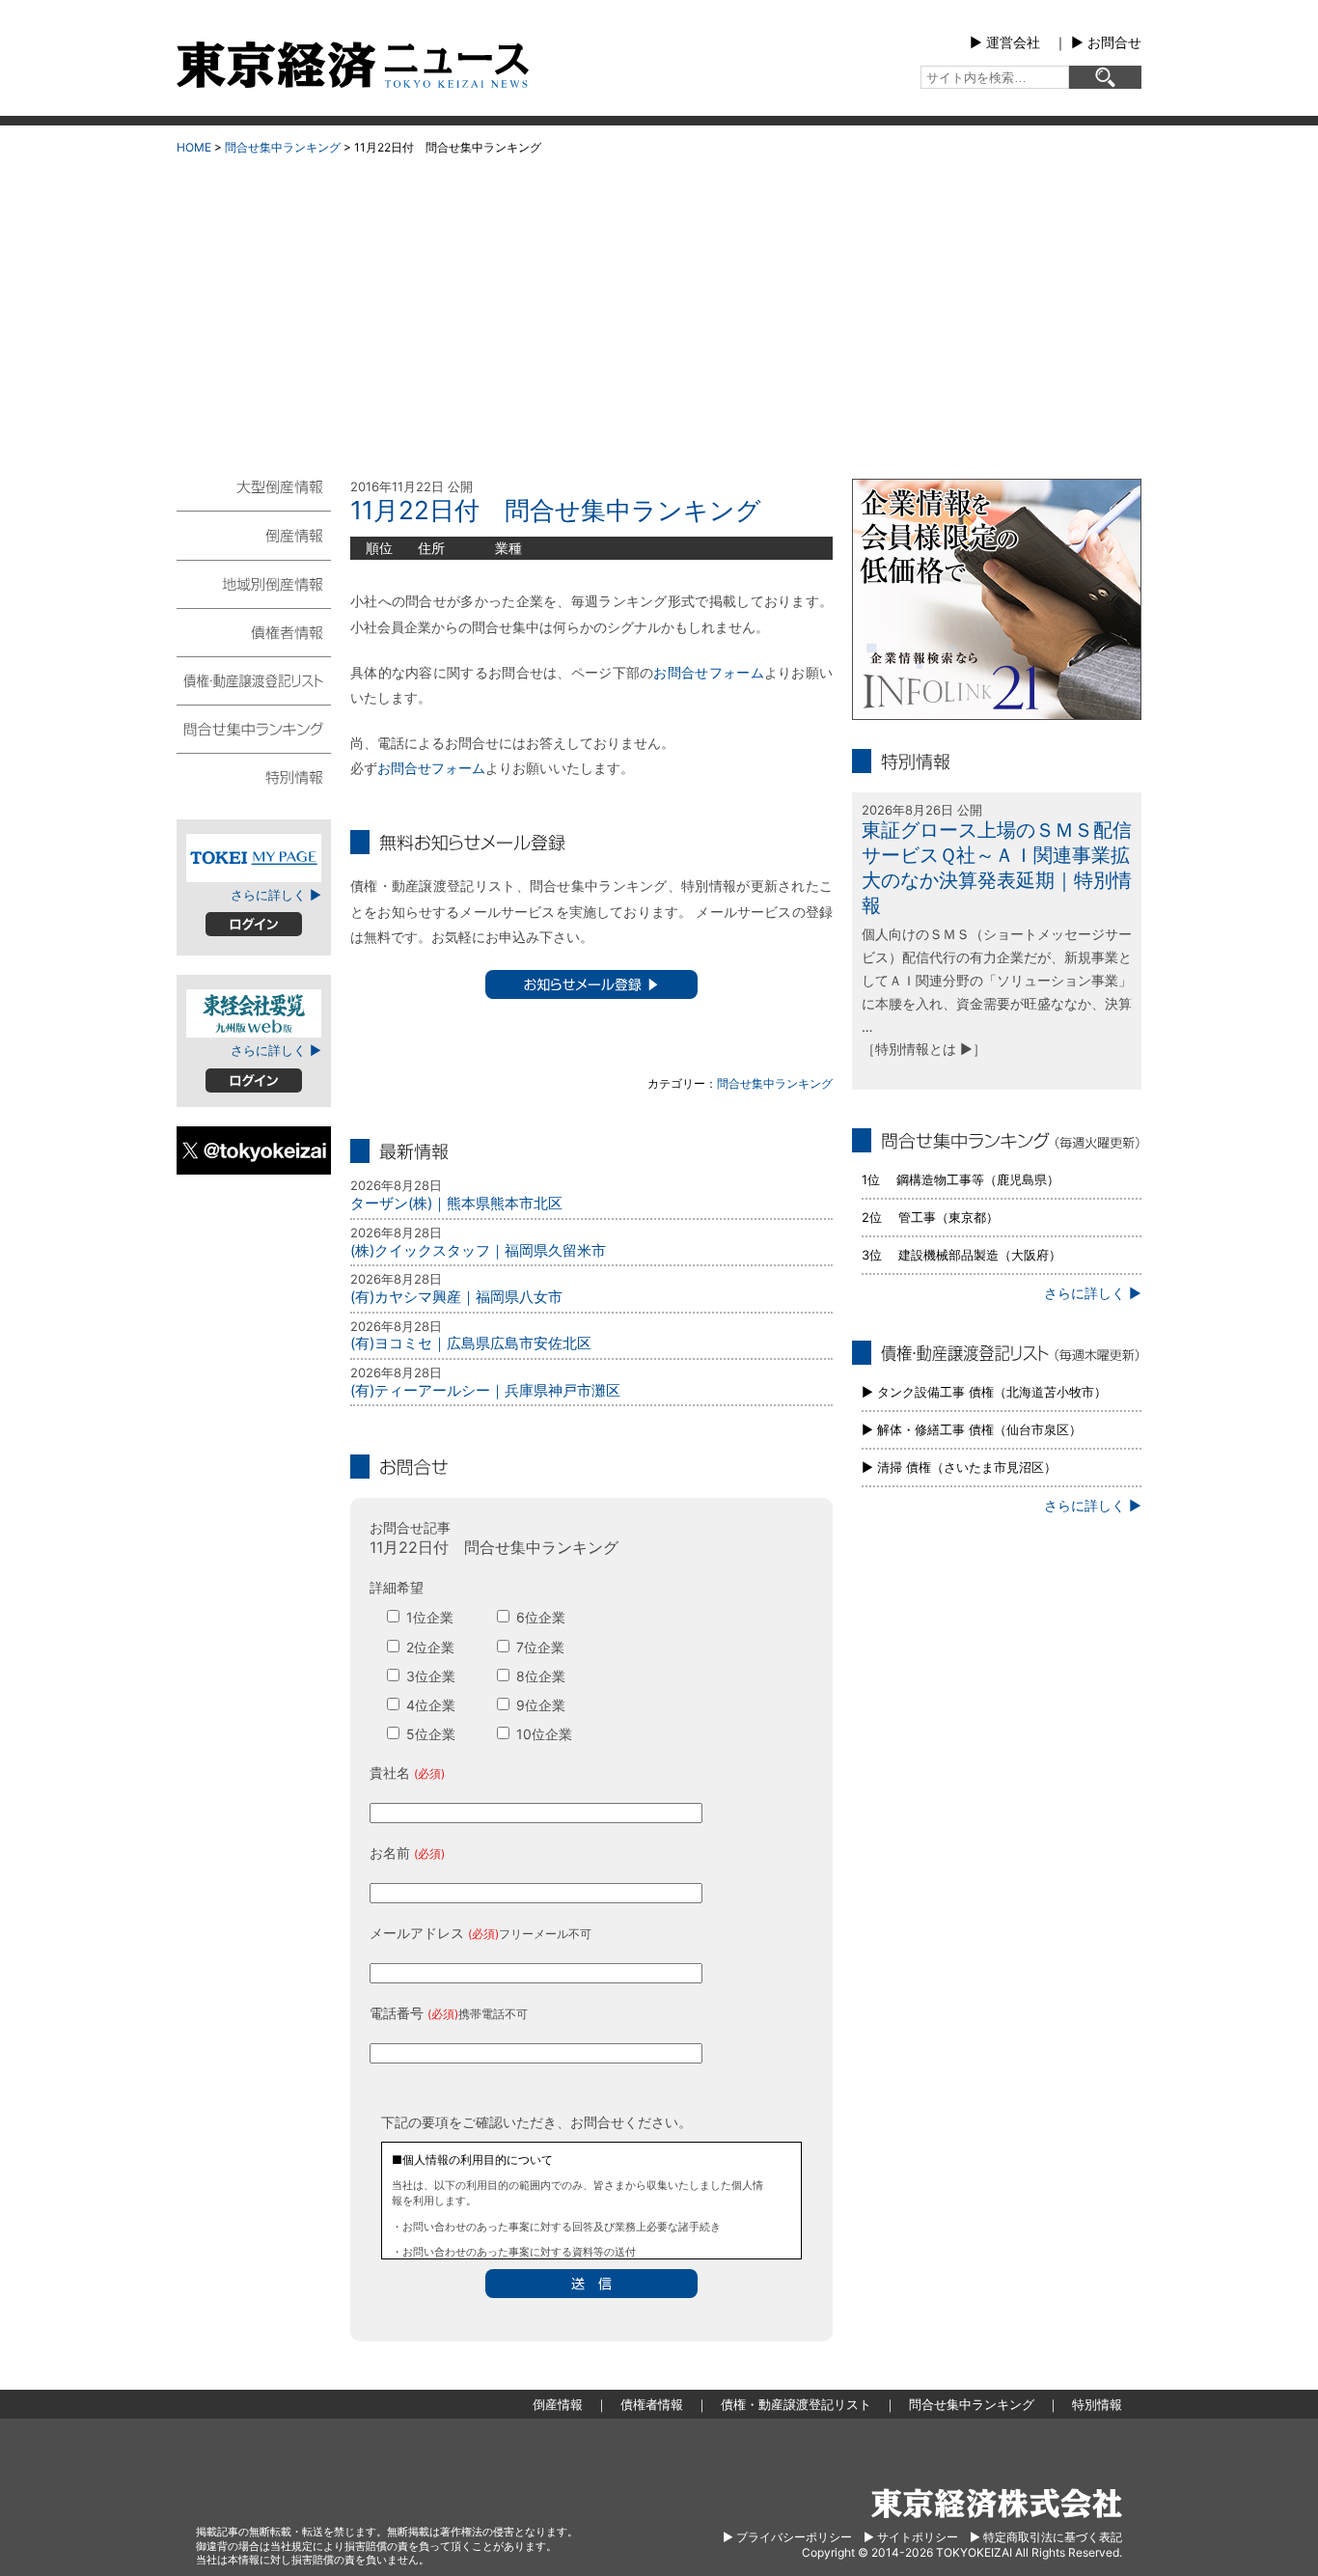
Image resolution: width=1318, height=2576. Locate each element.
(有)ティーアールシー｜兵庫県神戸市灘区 (485, 1390)
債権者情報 (254, 631)
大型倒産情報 (254, 495)
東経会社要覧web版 (254, 1013)
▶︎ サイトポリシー (911, 2537)
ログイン (254, 924)
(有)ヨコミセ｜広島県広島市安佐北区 (471, 1343)
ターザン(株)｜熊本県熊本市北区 (456, 1203)
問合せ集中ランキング (283, 147)
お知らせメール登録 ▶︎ (591, 984)
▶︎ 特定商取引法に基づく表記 (1046, 2537)
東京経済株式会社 (997, 2503)
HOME (194, 147)
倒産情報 (254, 535)
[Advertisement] (659, 310)
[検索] (1105, 77)
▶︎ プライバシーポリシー (787, 2537)
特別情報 (254, 776)
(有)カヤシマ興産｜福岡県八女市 (456, 1297)
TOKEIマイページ (254, 858)
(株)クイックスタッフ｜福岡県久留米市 (478, 1250)
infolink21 (997, 599)
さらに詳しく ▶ (276, 895)
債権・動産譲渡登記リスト (254, 679)
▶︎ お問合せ (1106, 42)
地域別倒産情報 (254, 583)
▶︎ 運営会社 (1005, 42)
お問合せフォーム (708, 672)
